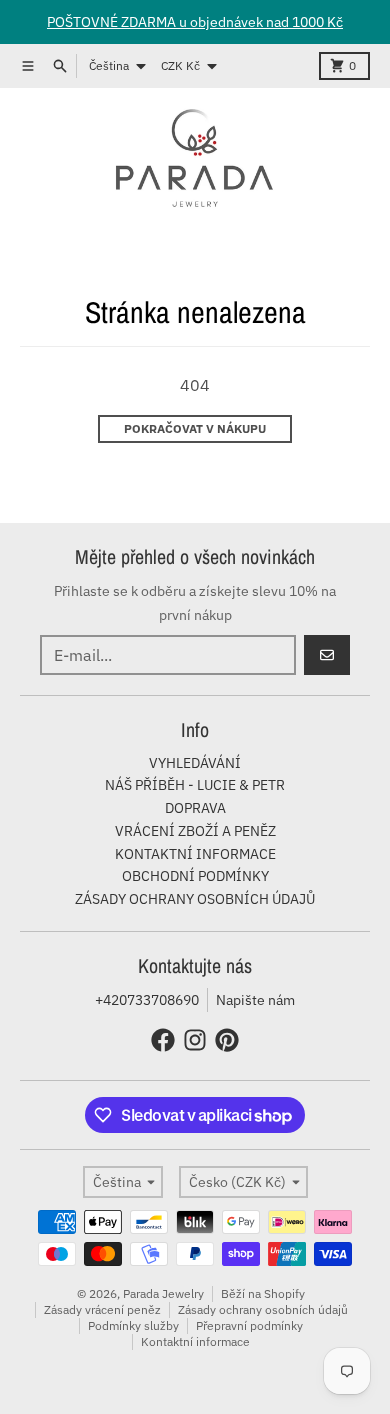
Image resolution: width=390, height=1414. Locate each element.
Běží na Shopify (263, 1293)
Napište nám (255, 1000)
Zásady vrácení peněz (102, 1309)
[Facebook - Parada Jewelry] (163, 1040)
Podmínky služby (133, 1325)
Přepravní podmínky (249, 1325)
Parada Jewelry (163, 1293)
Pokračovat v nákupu (195, 428)
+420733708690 (147, 1000)
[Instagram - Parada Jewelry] (195, 1040)
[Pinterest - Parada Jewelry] (227, 1040)
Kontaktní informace (195, 1341)
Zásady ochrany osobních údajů (263, 1309)
